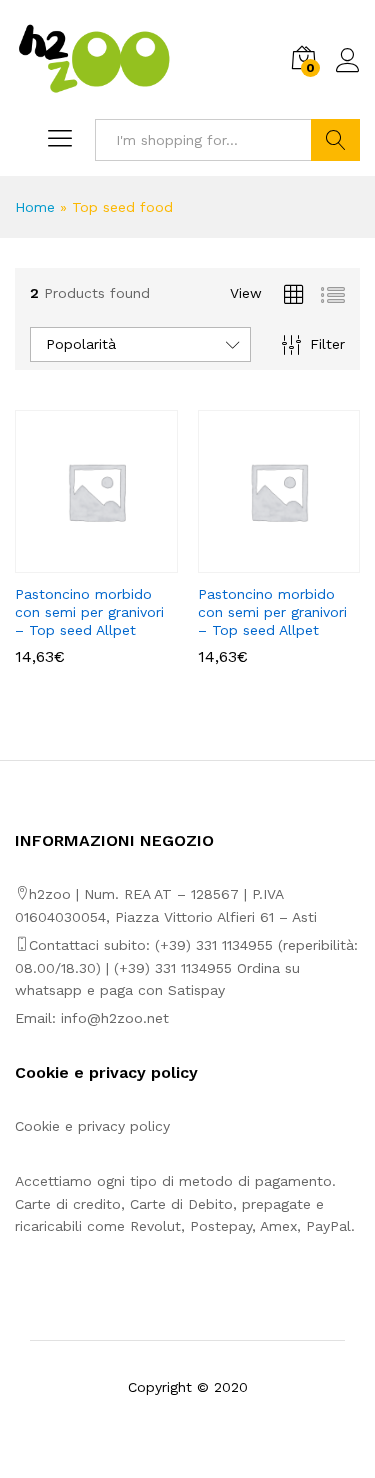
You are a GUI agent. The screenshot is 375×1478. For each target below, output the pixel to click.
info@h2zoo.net (115, 1018)
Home (35, 207)
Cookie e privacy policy (92, 1126)
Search (335, 140)
